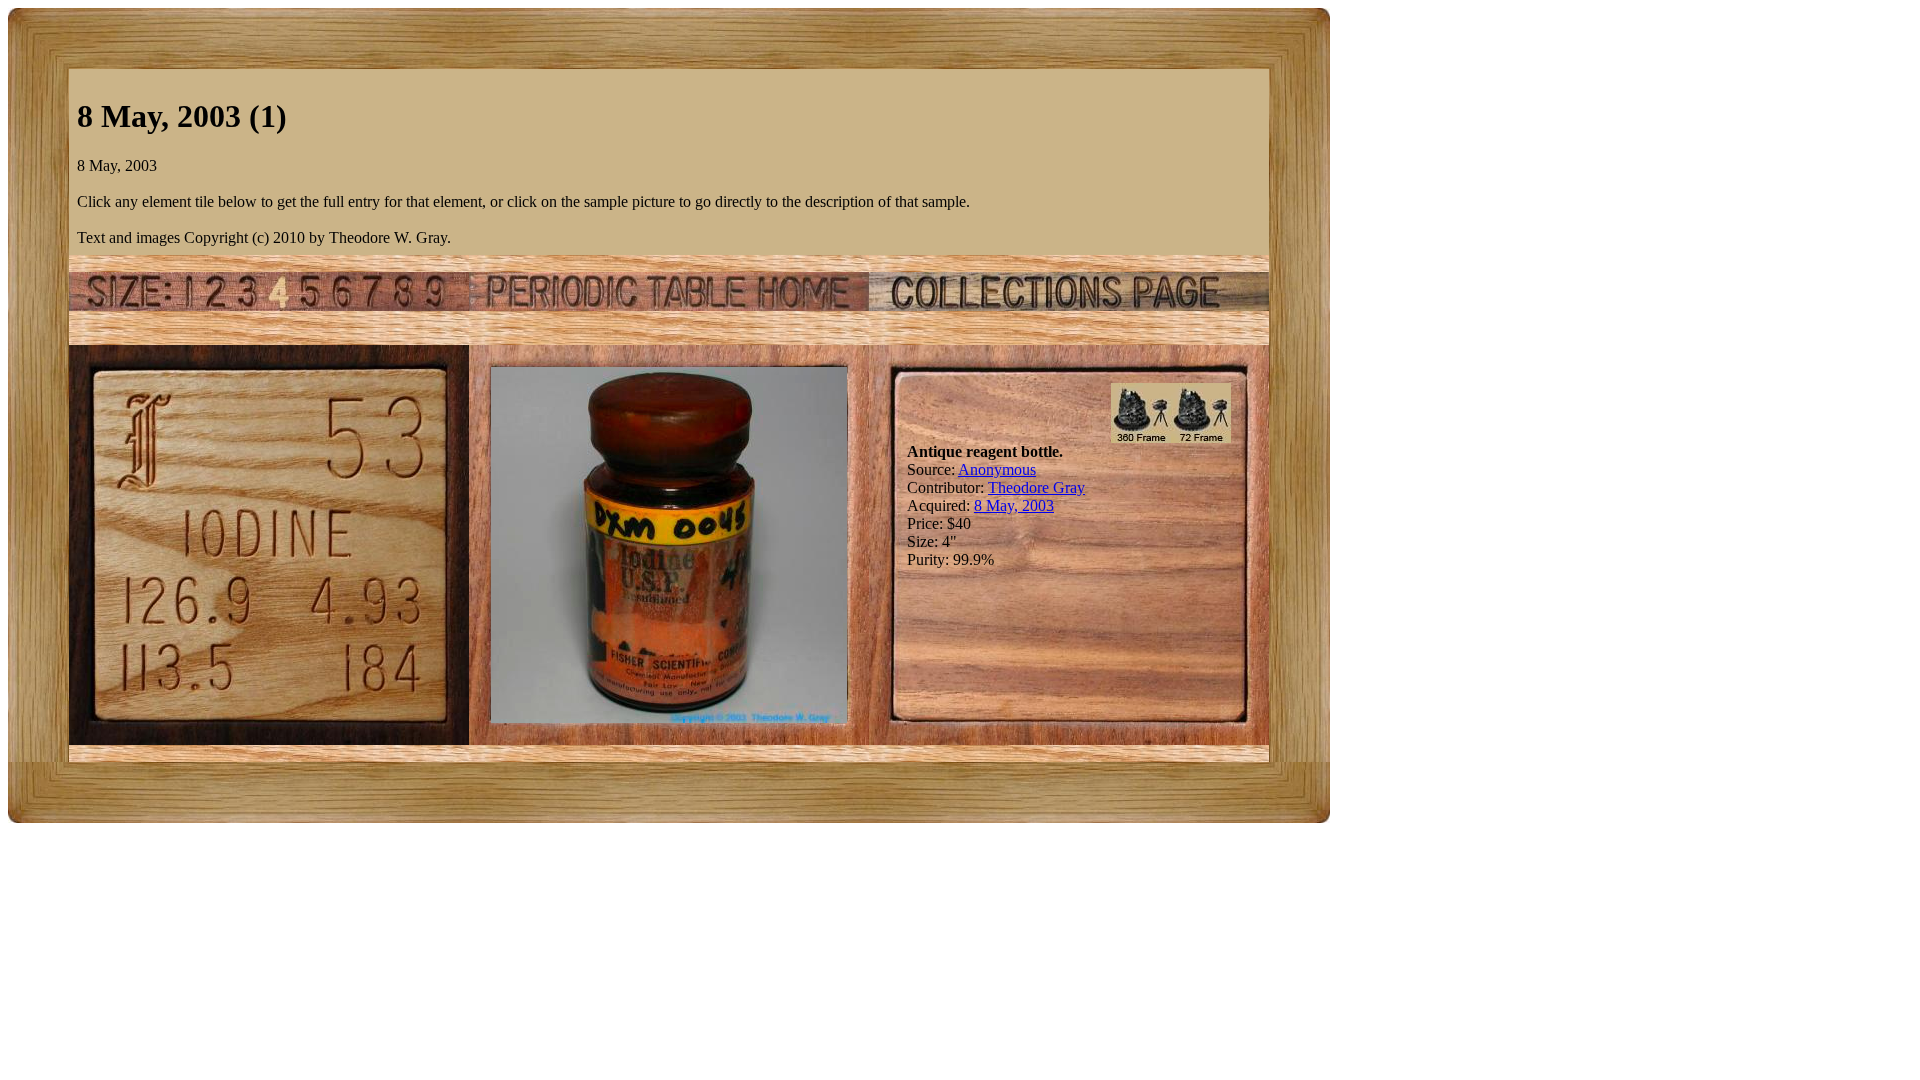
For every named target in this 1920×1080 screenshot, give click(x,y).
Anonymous (997, 469)
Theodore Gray (1036, 487)
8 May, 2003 (1014, 505)
